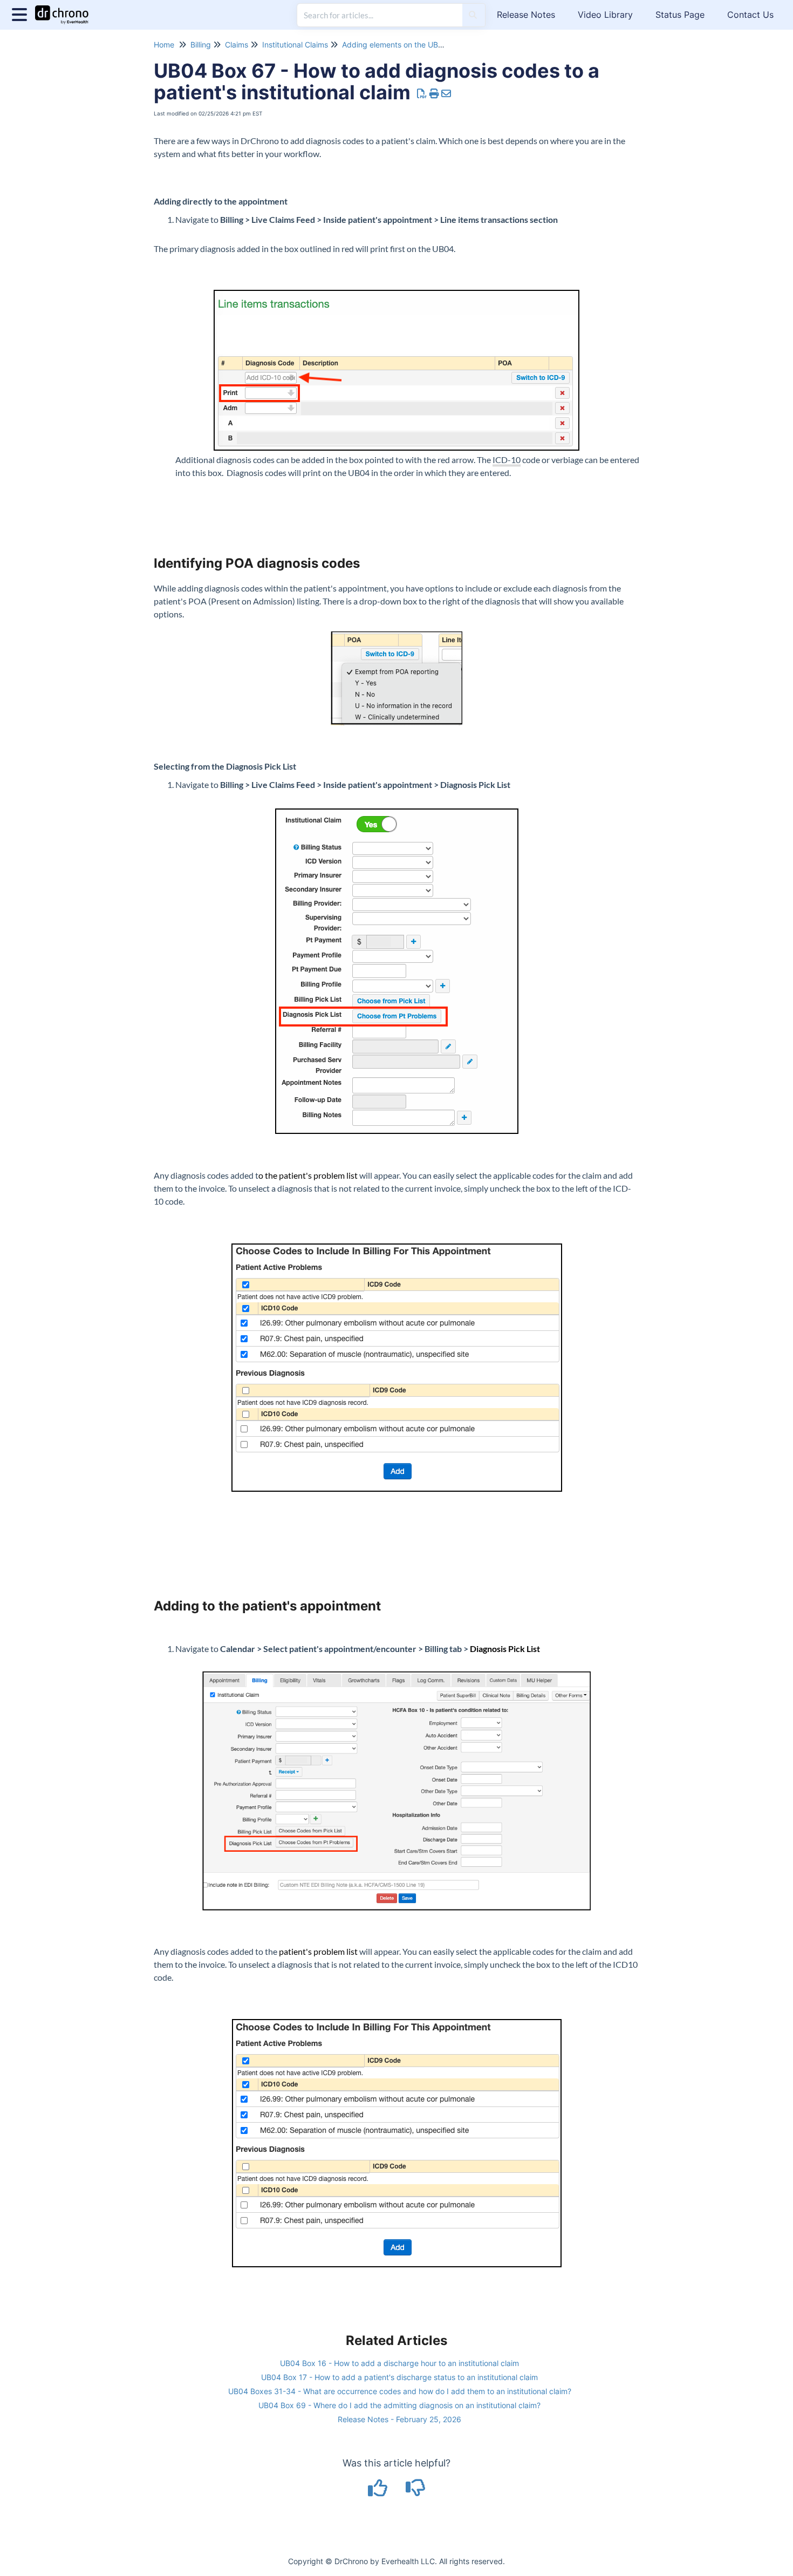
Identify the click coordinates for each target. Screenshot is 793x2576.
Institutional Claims (295, 45)
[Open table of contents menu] (22, 13)
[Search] (473, 15)
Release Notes (526, 15)
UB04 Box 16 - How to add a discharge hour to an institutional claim (399, 2363)
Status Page (680, 15)
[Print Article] (435, 94)
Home (164, 45)
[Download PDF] (422, 94)
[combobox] (380, 15)
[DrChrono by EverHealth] (66, 9)
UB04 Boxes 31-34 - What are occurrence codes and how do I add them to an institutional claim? (400, 2391)
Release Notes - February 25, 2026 (399, 2419)
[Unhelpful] (416, 2492)
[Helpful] (379, 2492)
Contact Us (750, 15)
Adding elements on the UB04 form (404, 45)
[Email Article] (446, 94)
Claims (237, 45)
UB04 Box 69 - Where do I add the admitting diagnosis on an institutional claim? (399, 2405)
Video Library (605, 15)
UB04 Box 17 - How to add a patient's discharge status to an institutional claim (399, 2377)
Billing (201, 45)
